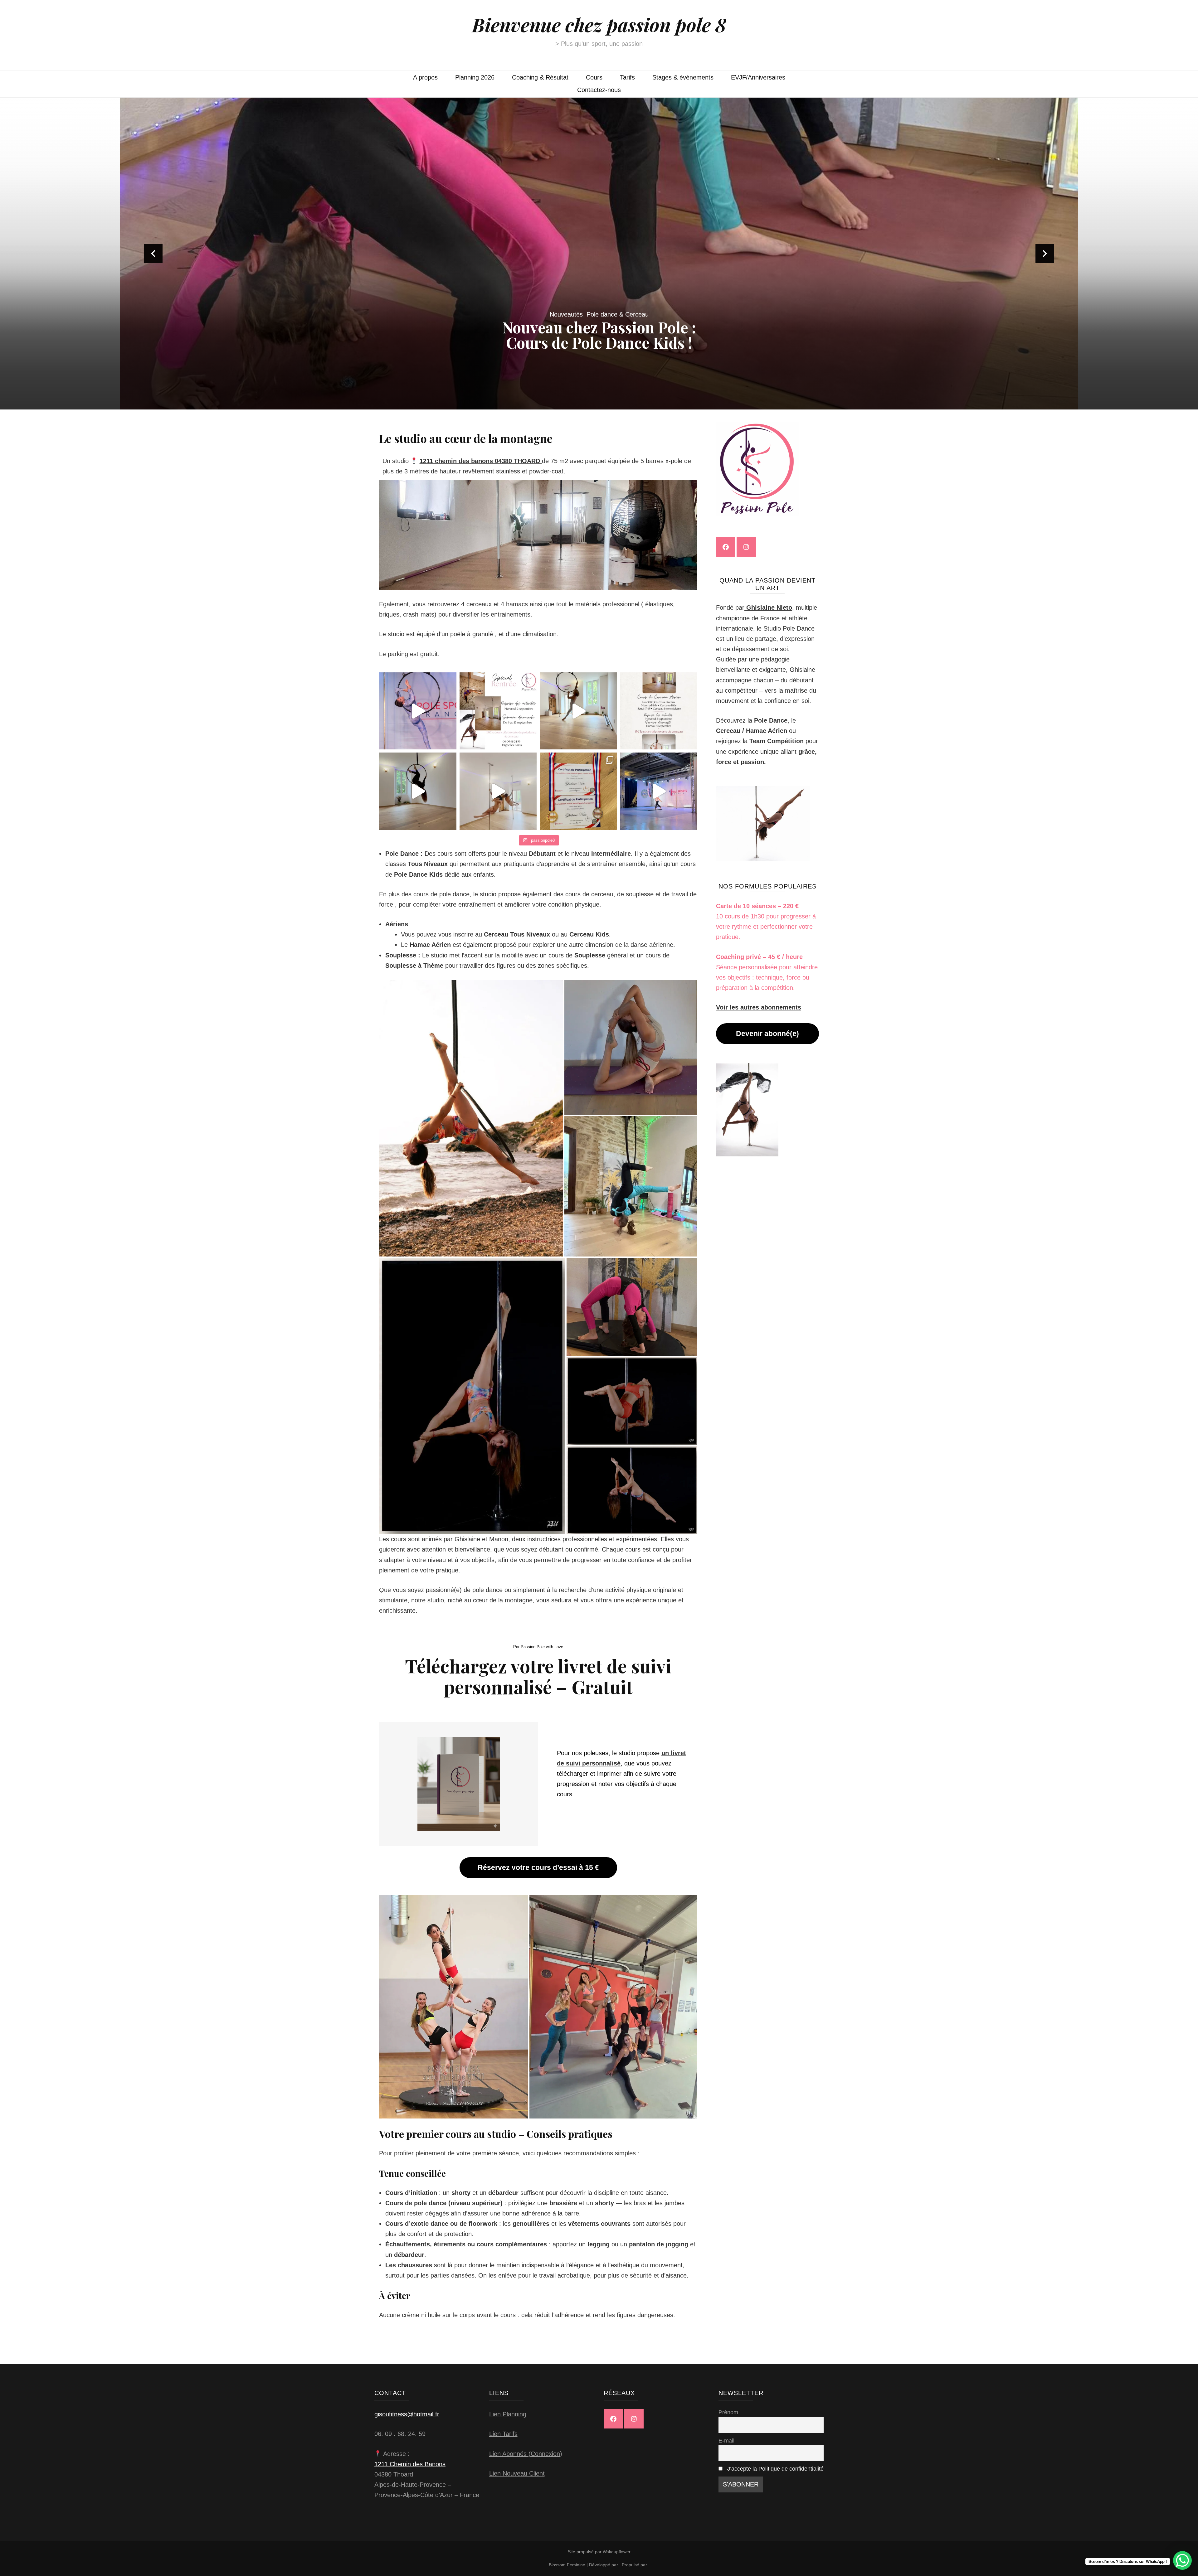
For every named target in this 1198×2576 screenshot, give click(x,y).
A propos (425, 77)
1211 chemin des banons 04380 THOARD (481, 461)
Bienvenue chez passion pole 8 (599, 24)
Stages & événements (683, 77)
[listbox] (599, 254)
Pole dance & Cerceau (618, 314)
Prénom (728, 2412)
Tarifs (627, 77)
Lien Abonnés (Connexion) (526, 2454)
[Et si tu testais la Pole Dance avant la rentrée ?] (498, 711)
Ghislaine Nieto (768, 608)
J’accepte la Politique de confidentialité (775, 2469)
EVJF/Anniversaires (758, 77)
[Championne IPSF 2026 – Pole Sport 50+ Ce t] (578, 791)
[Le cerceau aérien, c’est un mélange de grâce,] (578, 711)
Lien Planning (508, 2414)
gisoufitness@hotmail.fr (407, 2414)
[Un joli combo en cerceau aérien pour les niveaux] (418, 791)
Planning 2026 (475, 77)
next (1045, 254)
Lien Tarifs (503, 2434)
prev (153, 254)
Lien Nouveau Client (517, 2473)
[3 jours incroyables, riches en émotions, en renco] (659, 791)
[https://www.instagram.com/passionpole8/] (746, 547)
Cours (594, 77)
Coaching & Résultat (540, 77)
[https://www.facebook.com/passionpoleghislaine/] (726, 547)
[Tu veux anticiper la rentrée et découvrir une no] (659, 711)
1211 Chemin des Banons (410, 2464)
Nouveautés (566, 314)
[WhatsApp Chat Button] (1182, 2560)
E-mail (726, 2441)
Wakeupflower (617, 2552)
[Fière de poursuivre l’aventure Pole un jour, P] (418, 711)
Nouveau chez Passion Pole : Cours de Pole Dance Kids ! (599, 335)
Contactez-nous (599, 90)
